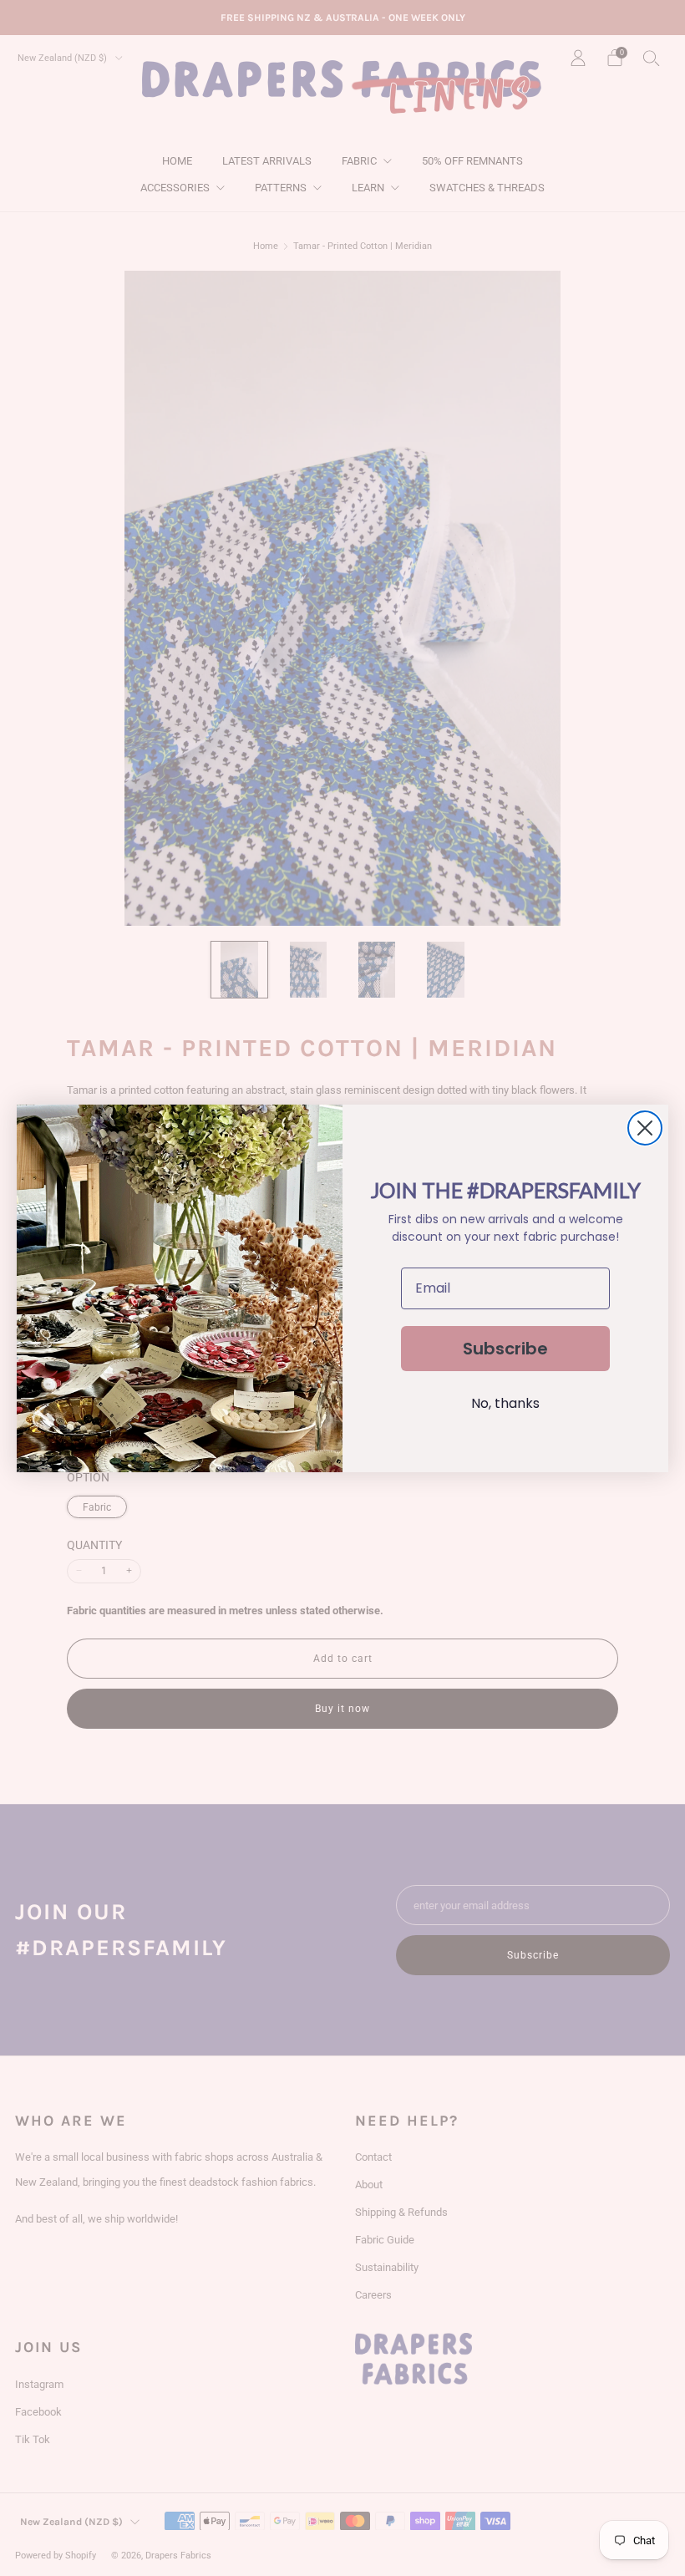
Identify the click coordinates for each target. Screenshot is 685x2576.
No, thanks (505, 1403)
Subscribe (505, 1349)
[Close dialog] (645, 1128)
